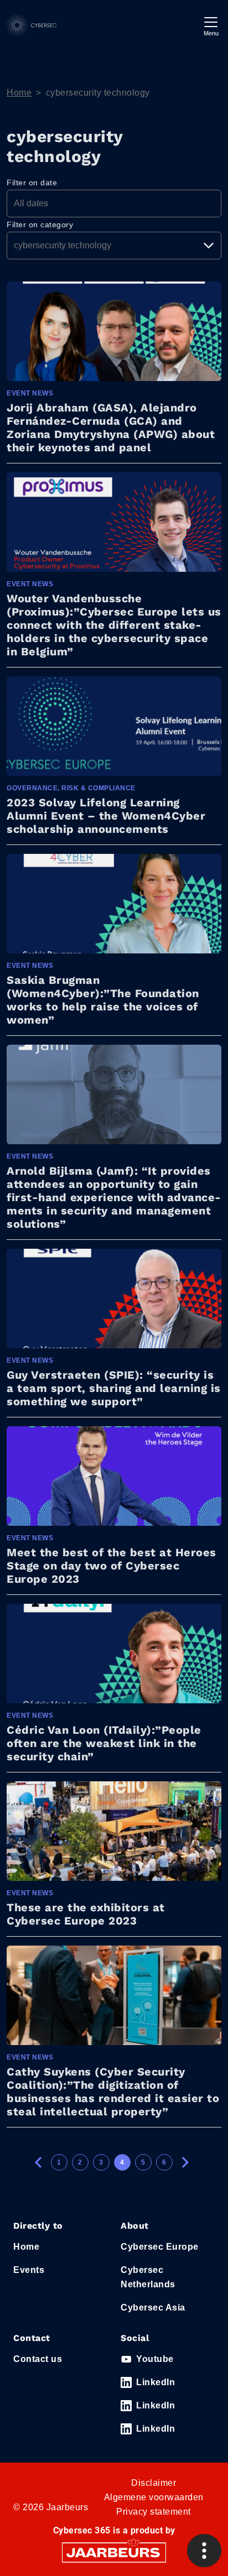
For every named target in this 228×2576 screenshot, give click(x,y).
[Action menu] (204, 2551)
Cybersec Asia (153, 2308)
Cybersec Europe (160, 2247)
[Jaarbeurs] (114, 2552)
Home (19, 93)
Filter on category (40, 225)
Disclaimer (154, 2483)
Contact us (38, 2359)
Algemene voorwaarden (154, 2497)
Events (29, 2270)
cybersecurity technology (98, 93)
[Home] (32, 25)
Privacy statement (154, 2512)
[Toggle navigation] (211, 25)
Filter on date (32, 182)
